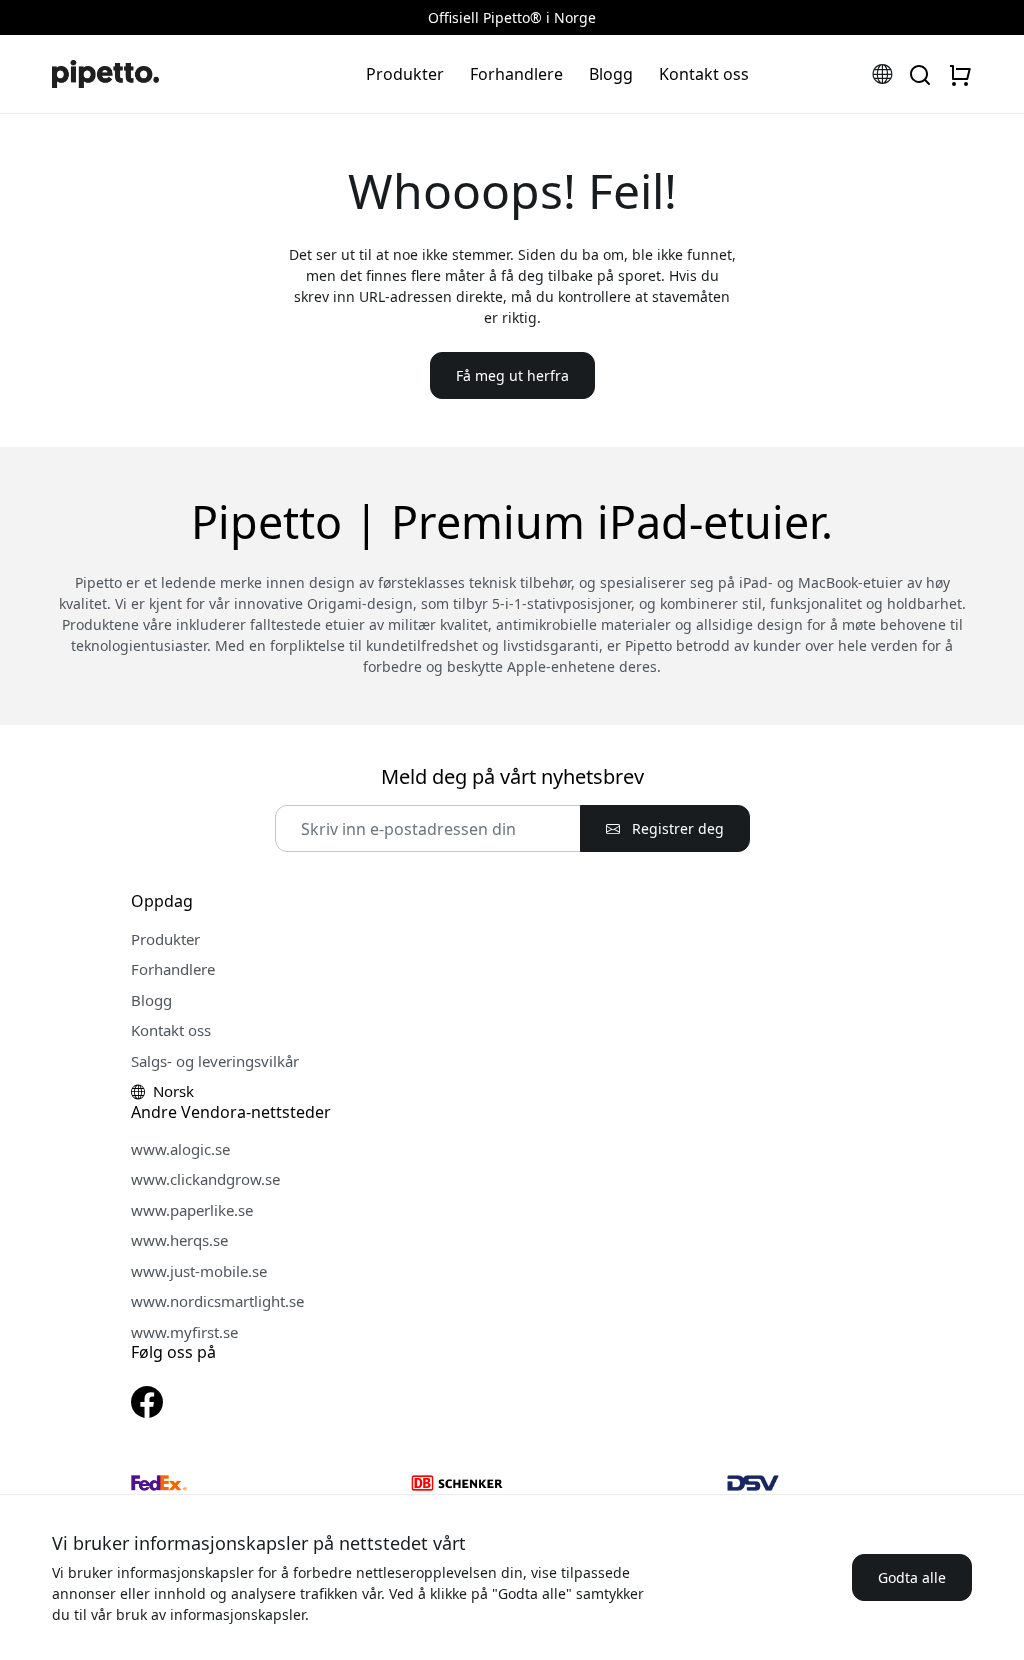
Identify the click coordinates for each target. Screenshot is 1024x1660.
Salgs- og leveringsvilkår (215, 1061)
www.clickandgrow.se (205, 1179)
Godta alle (912, 1577)
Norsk (171, 1091)
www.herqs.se (179, 1240)
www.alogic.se (180, 1149)
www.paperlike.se (192, 1210)
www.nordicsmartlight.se (217, 1301)
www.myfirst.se (184, 1332)
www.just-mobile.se (199, 1271)
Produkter (405, 74)
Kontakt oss (704, 74)
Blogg (611, 74)
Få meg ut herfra (512, 375)
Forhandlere (516, 74)
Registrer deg (676, 828)
